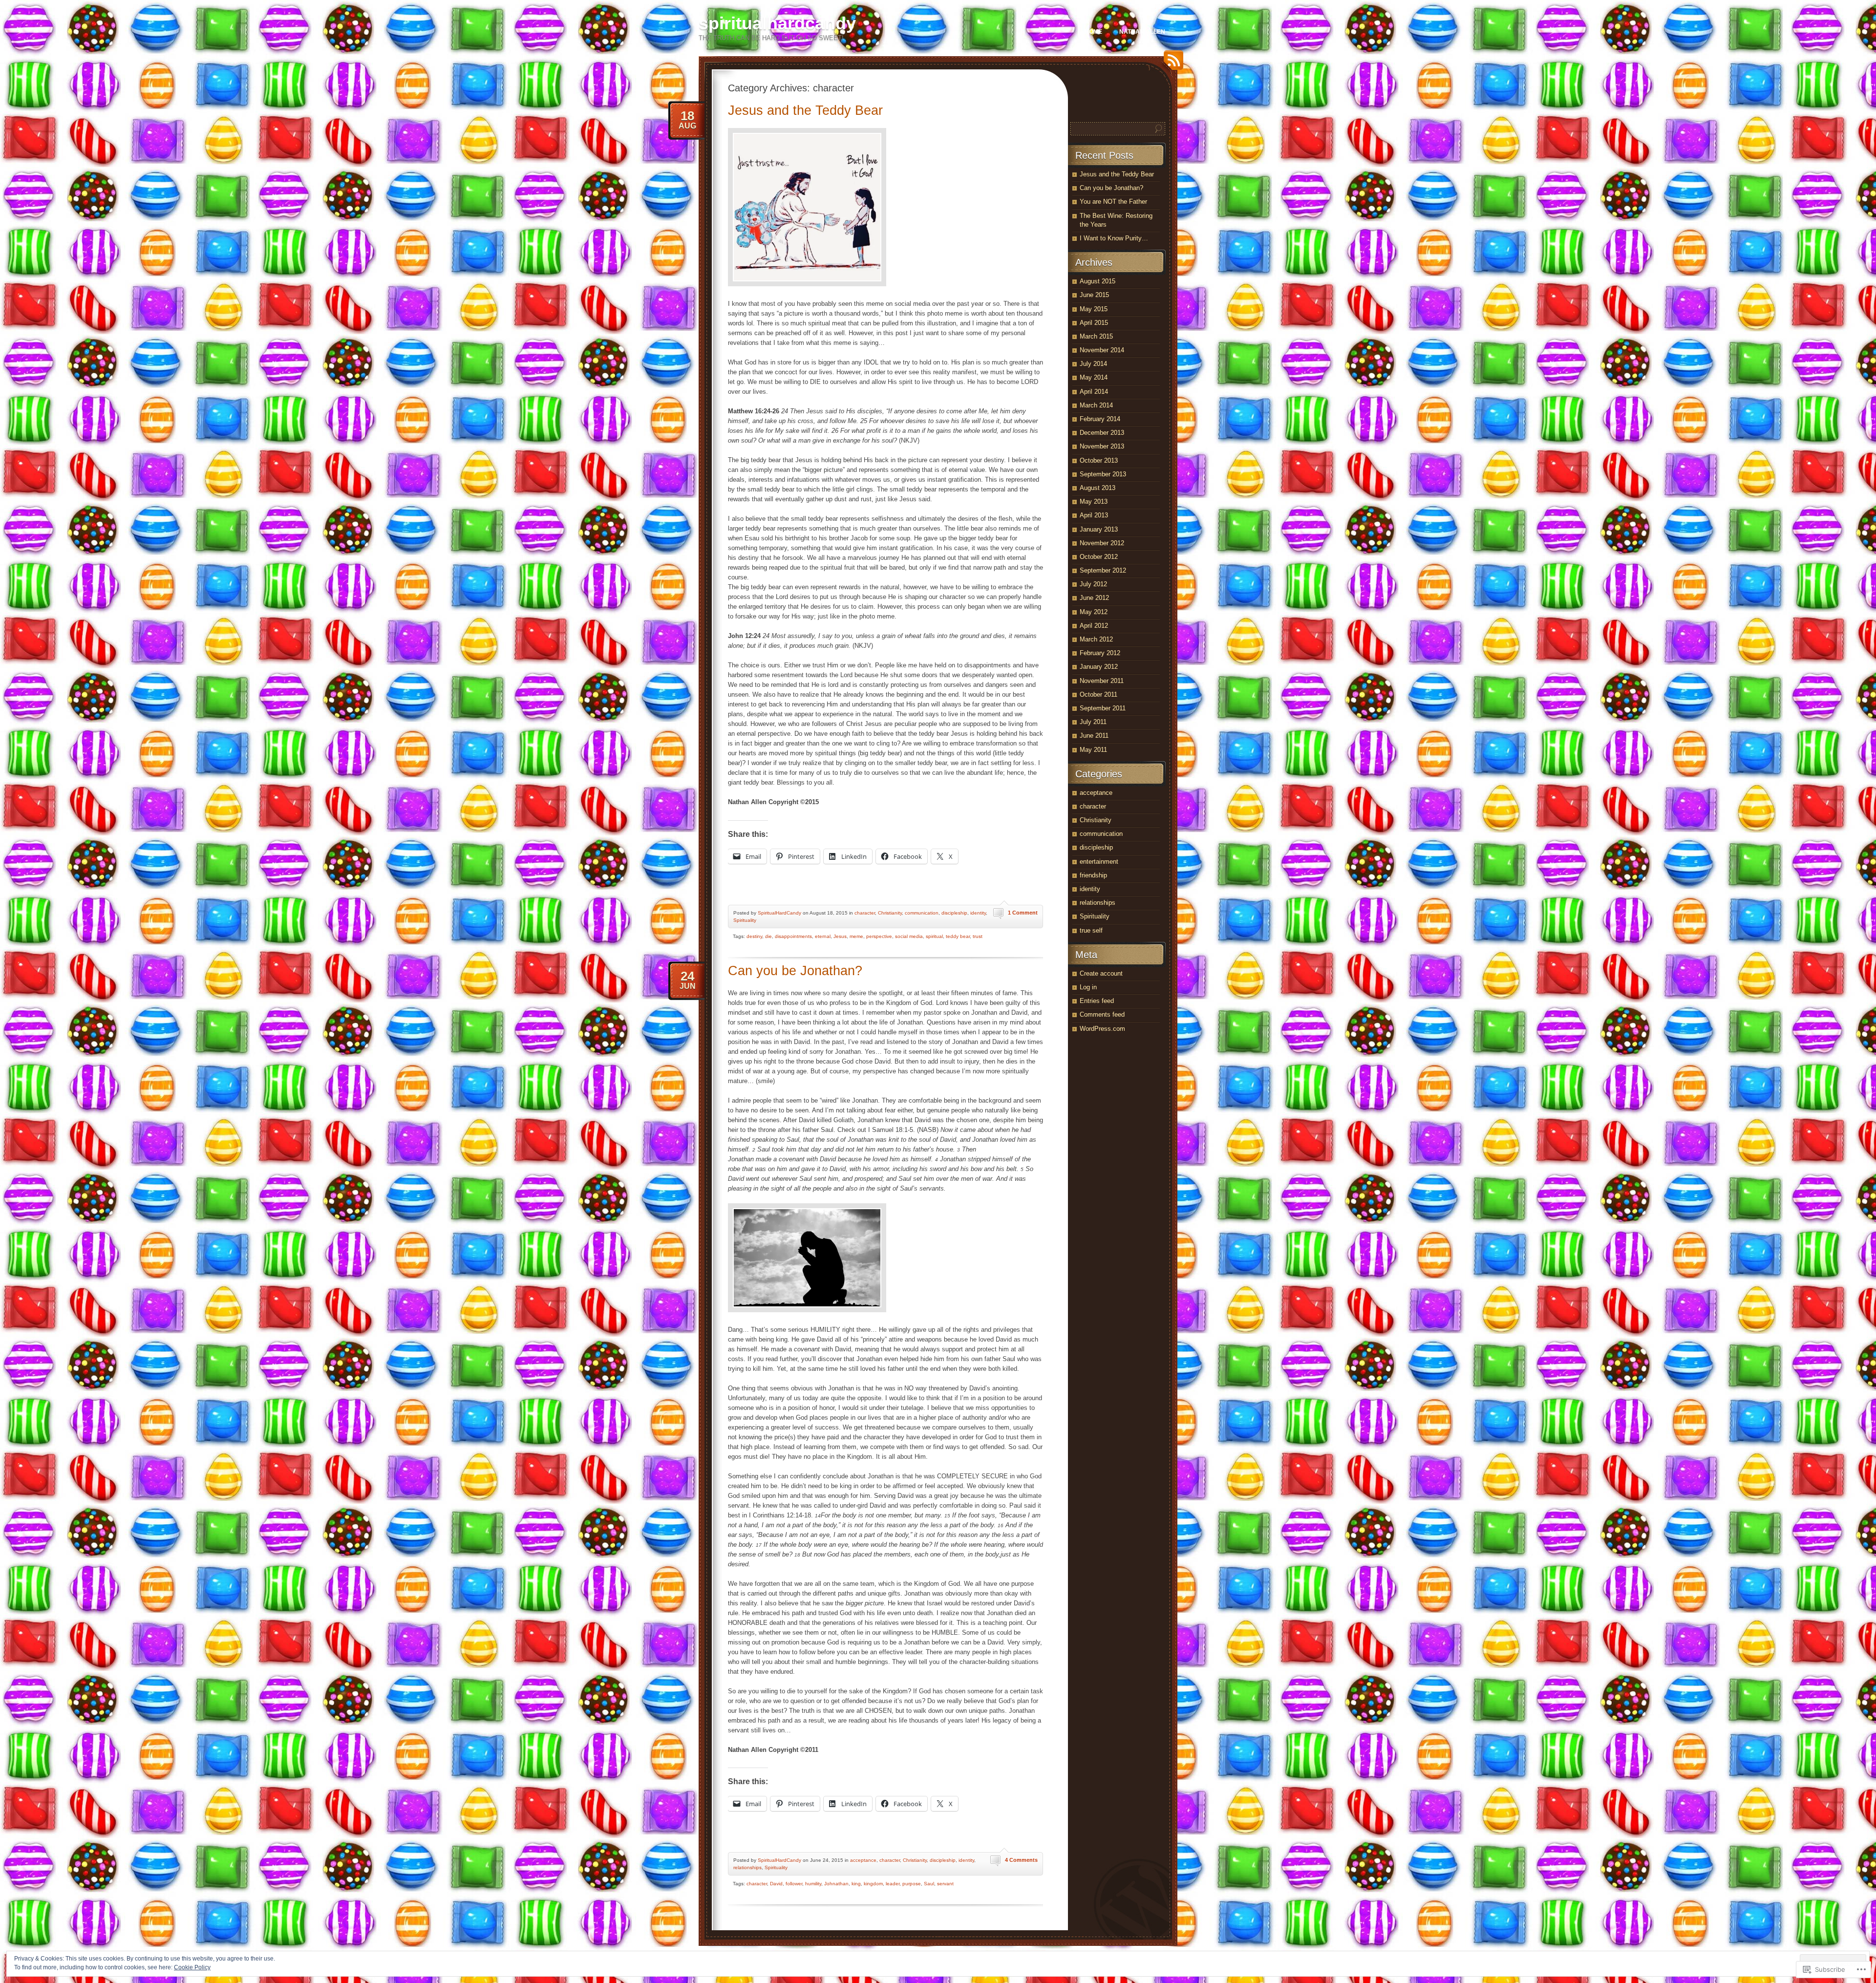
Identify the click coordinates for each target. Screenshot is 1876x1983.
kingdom (873, 1884)
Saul (929, 1884)
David (776, 1884)
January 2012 (1099, 667)
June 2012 (1094, 598)
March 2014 (1096, 405)
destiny (754, 936)
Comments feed (1102, 1014)
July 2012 (1093, 584)
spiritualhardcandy (777, 23)
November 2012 (1102, 543)
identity (978, 913)
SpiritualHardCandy (779, 913)
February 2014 (1100, 419)
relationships (747, 1867)
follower (794, 1884)
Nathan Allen (1142, 32)
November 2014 (1102, 350)
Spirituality (745, 920)
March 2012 (1096, 639)
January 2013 (1099, 529)
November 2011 (1102, 681)
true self (1091, 930)
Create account (1101, 973)
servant (945, 1884)
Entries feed (1097, 1001)
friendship (1093, 875)
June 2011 (1094, 736)
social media (909, 936)
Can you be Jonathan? (795, 971)
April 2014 (1094, 392)
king (856, 1884)
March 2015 (1096, 336)
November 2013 (1102, 446)
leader (893, 1884)
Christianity (890, 913)
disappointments (793, 936)
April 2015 (1094, 323)
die (768, 936)
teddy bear (958, 936)
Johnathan (836, 1884)
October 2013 (1099, 460)
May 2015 (1094, 309)
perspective (879, 936)
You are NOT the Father (1113, 202)
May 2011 (1093, 750)
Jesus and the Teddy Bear (805, 110)
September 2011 (1103, 708)
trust (978, 936)
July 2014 (1093, 364)
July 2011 (1093, 722)
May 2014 (1094, 377)
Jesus (840, 936)
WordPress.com (1102, 1029)
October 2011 (1098, 694)
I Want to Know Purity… (1114, 238)
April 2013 (1094, 515)
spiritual (934, 936)
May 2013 (1094, 501)
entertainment (1099, 862)
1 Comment (1023, 913)
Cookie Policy (192, 1967)
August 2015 (1098, 281)
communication (922, 913)
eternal (823, 936)
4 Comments (1021, 1860)
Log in (1088, 987)
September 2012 (1103, 570)
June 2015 (1094, 295)
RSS (1171, 64)
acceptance (863, 1860)
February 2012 (1100, 653)
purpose (912, 1884)
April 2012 (1094, 626)
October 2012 (1099, 557)
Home (1093, 32)
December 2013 (1102, 433)
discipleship (954, 913)
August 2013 (1098, 488)
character (865, 913)
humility (813, 1884)
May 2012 (1094, 612)
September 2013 (1103, 474)
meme (856, 936)
